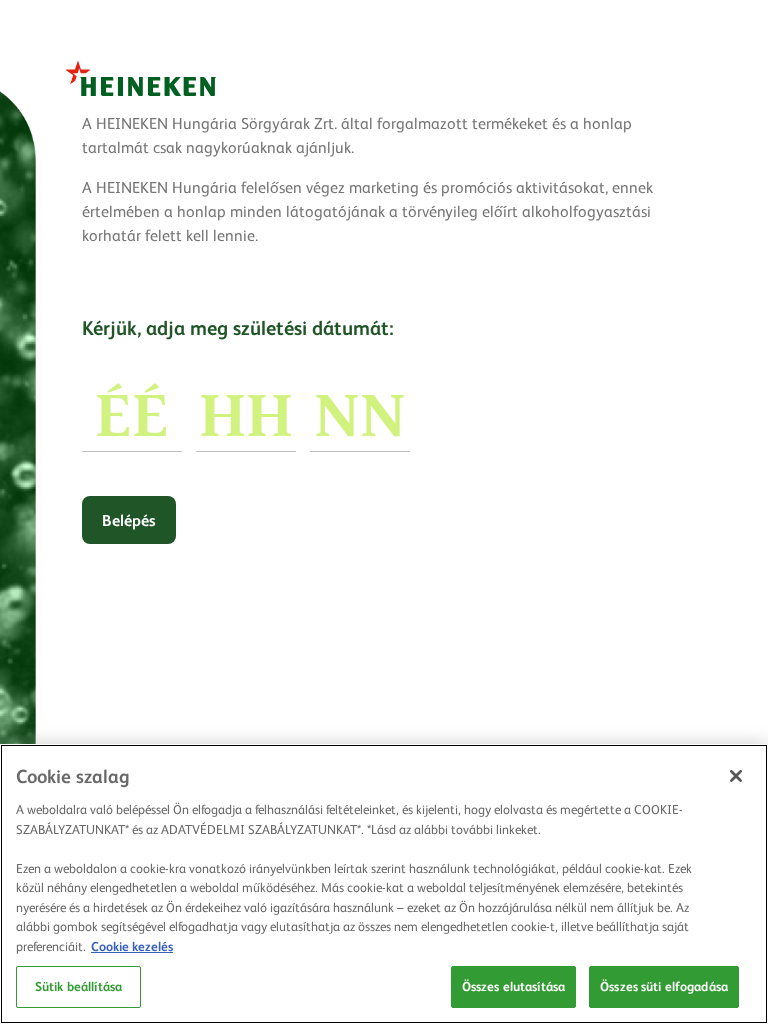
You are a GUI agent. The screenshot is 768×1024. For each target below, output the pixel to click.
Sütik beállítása (78, 986)
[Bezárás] (736, 776)
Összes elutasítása (513, 986)
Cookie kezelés (132, 946)
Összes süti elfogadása (664, 986)
